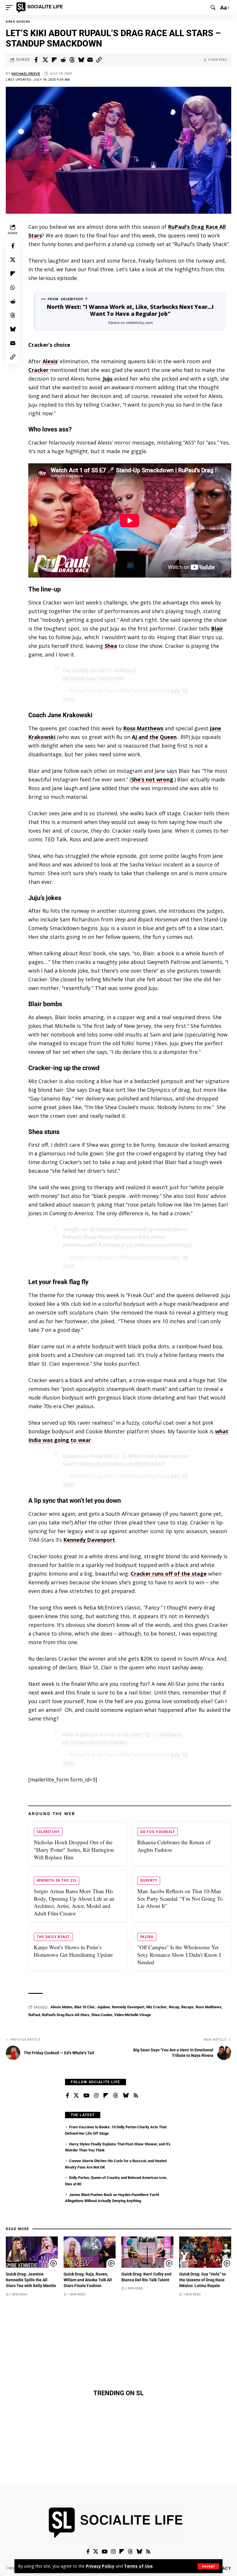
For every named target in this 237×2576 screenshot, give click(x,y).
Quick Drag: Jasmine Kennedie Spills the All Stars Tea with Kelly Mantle (31, 2280)
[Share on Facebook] (36, 60)
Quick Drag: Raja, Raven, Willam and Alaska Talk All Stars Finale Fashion (88, 2280)
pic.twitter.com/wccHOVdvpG (159, 1245)
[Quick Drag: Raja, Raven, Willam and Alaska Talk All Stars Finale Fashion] (90, 2252)
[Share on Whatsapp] (13, 287)
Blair (217, 628)
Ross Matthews (143, 728)
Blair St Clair (85, 2007)
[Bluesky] (126, 2096)
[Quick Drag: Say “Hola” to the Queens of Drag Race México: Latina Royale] (205, 2252)
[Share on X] (45, 60)
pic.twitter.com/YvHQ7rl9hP (93, 678)
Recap (174, 2007)
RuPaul (34, 2015)
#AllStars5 (125, 671)
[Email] (90, 60)
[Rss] (136, 2096)
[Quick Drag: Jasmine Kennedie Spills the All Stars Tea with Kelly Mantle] (32, 2252)
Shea (111, 646)
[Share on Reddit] (63, 60)
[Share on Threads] (72, 60)
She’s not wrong (152, 779)
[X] (76, 2096)
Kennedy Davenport (89, 1540)
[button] (208, 2566)
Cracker (39, 370)
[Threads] (116, 2096)
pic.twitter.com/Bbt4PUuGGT (133, 1464)
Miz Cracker (157, 2007)
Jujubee (103, 2007)
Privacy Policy (100, 2566)
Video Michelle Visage (133, 2015)
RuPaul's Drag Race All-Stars (66, 2015)
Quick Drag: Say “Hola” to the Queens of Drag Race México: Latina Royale (202, 2280)
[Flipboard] (106, 2096)
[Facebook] (67, 2096)
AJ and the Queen (154, 737)
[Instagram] (96, 2096)
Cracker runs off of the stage (169, 1574)
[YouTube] (86, 2096)
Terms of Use (138, 2566)
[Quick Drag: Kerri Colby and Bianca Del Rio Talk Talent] (147, 2252)
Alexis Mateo (61, 2007)
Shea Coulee (102, 2015)
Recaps (187, 2007)
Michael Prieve (26, 74)
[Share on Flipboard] (54, 60)
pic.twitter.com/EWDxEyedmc (95, 1742)
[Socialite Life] (41, 8)
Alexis (50, 361)
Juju (107, 379)
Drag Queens (18, 22)
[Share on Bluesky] (81, 60)
